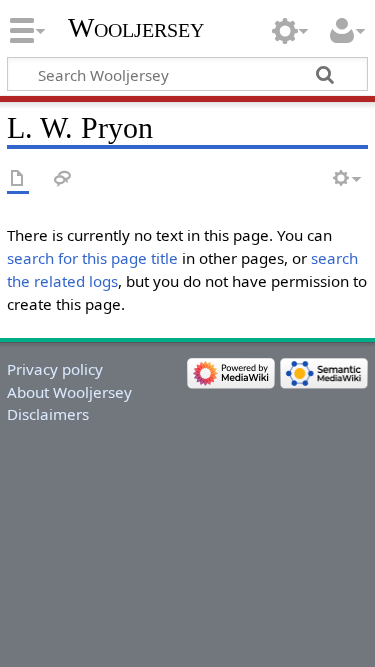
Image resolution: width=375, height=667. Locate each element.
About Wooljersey (69, 392)
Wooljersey (136, 27)
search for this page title (92, 258)
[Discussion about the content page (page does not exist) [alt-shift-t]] (63, 179)
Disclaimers (48, 414)
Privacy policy (55, 369)
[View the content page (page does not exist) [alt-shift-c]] (18, 179)
